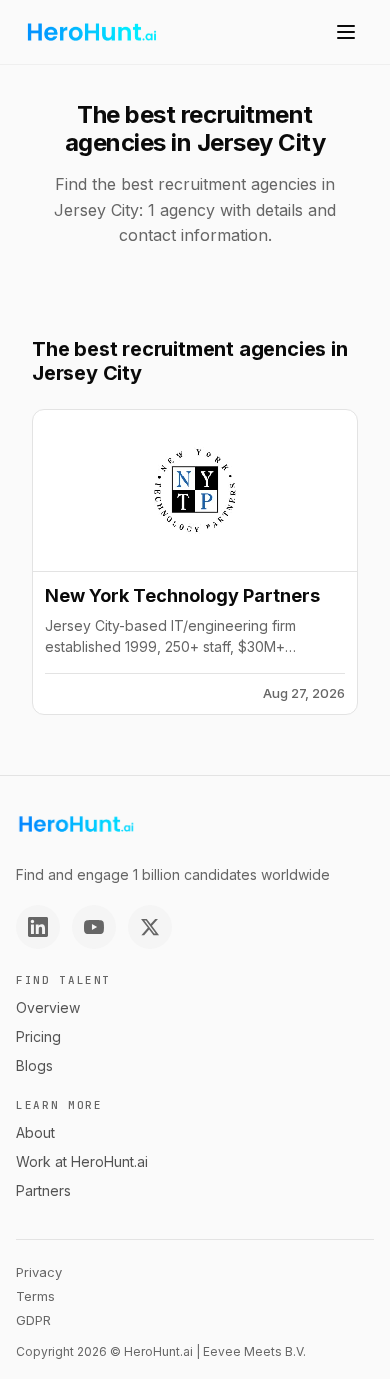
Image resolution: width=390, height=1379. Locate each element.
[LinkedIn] (38, 927)
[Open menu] (346, 32)
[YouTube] (94, 927)
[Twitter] (150, 927)
